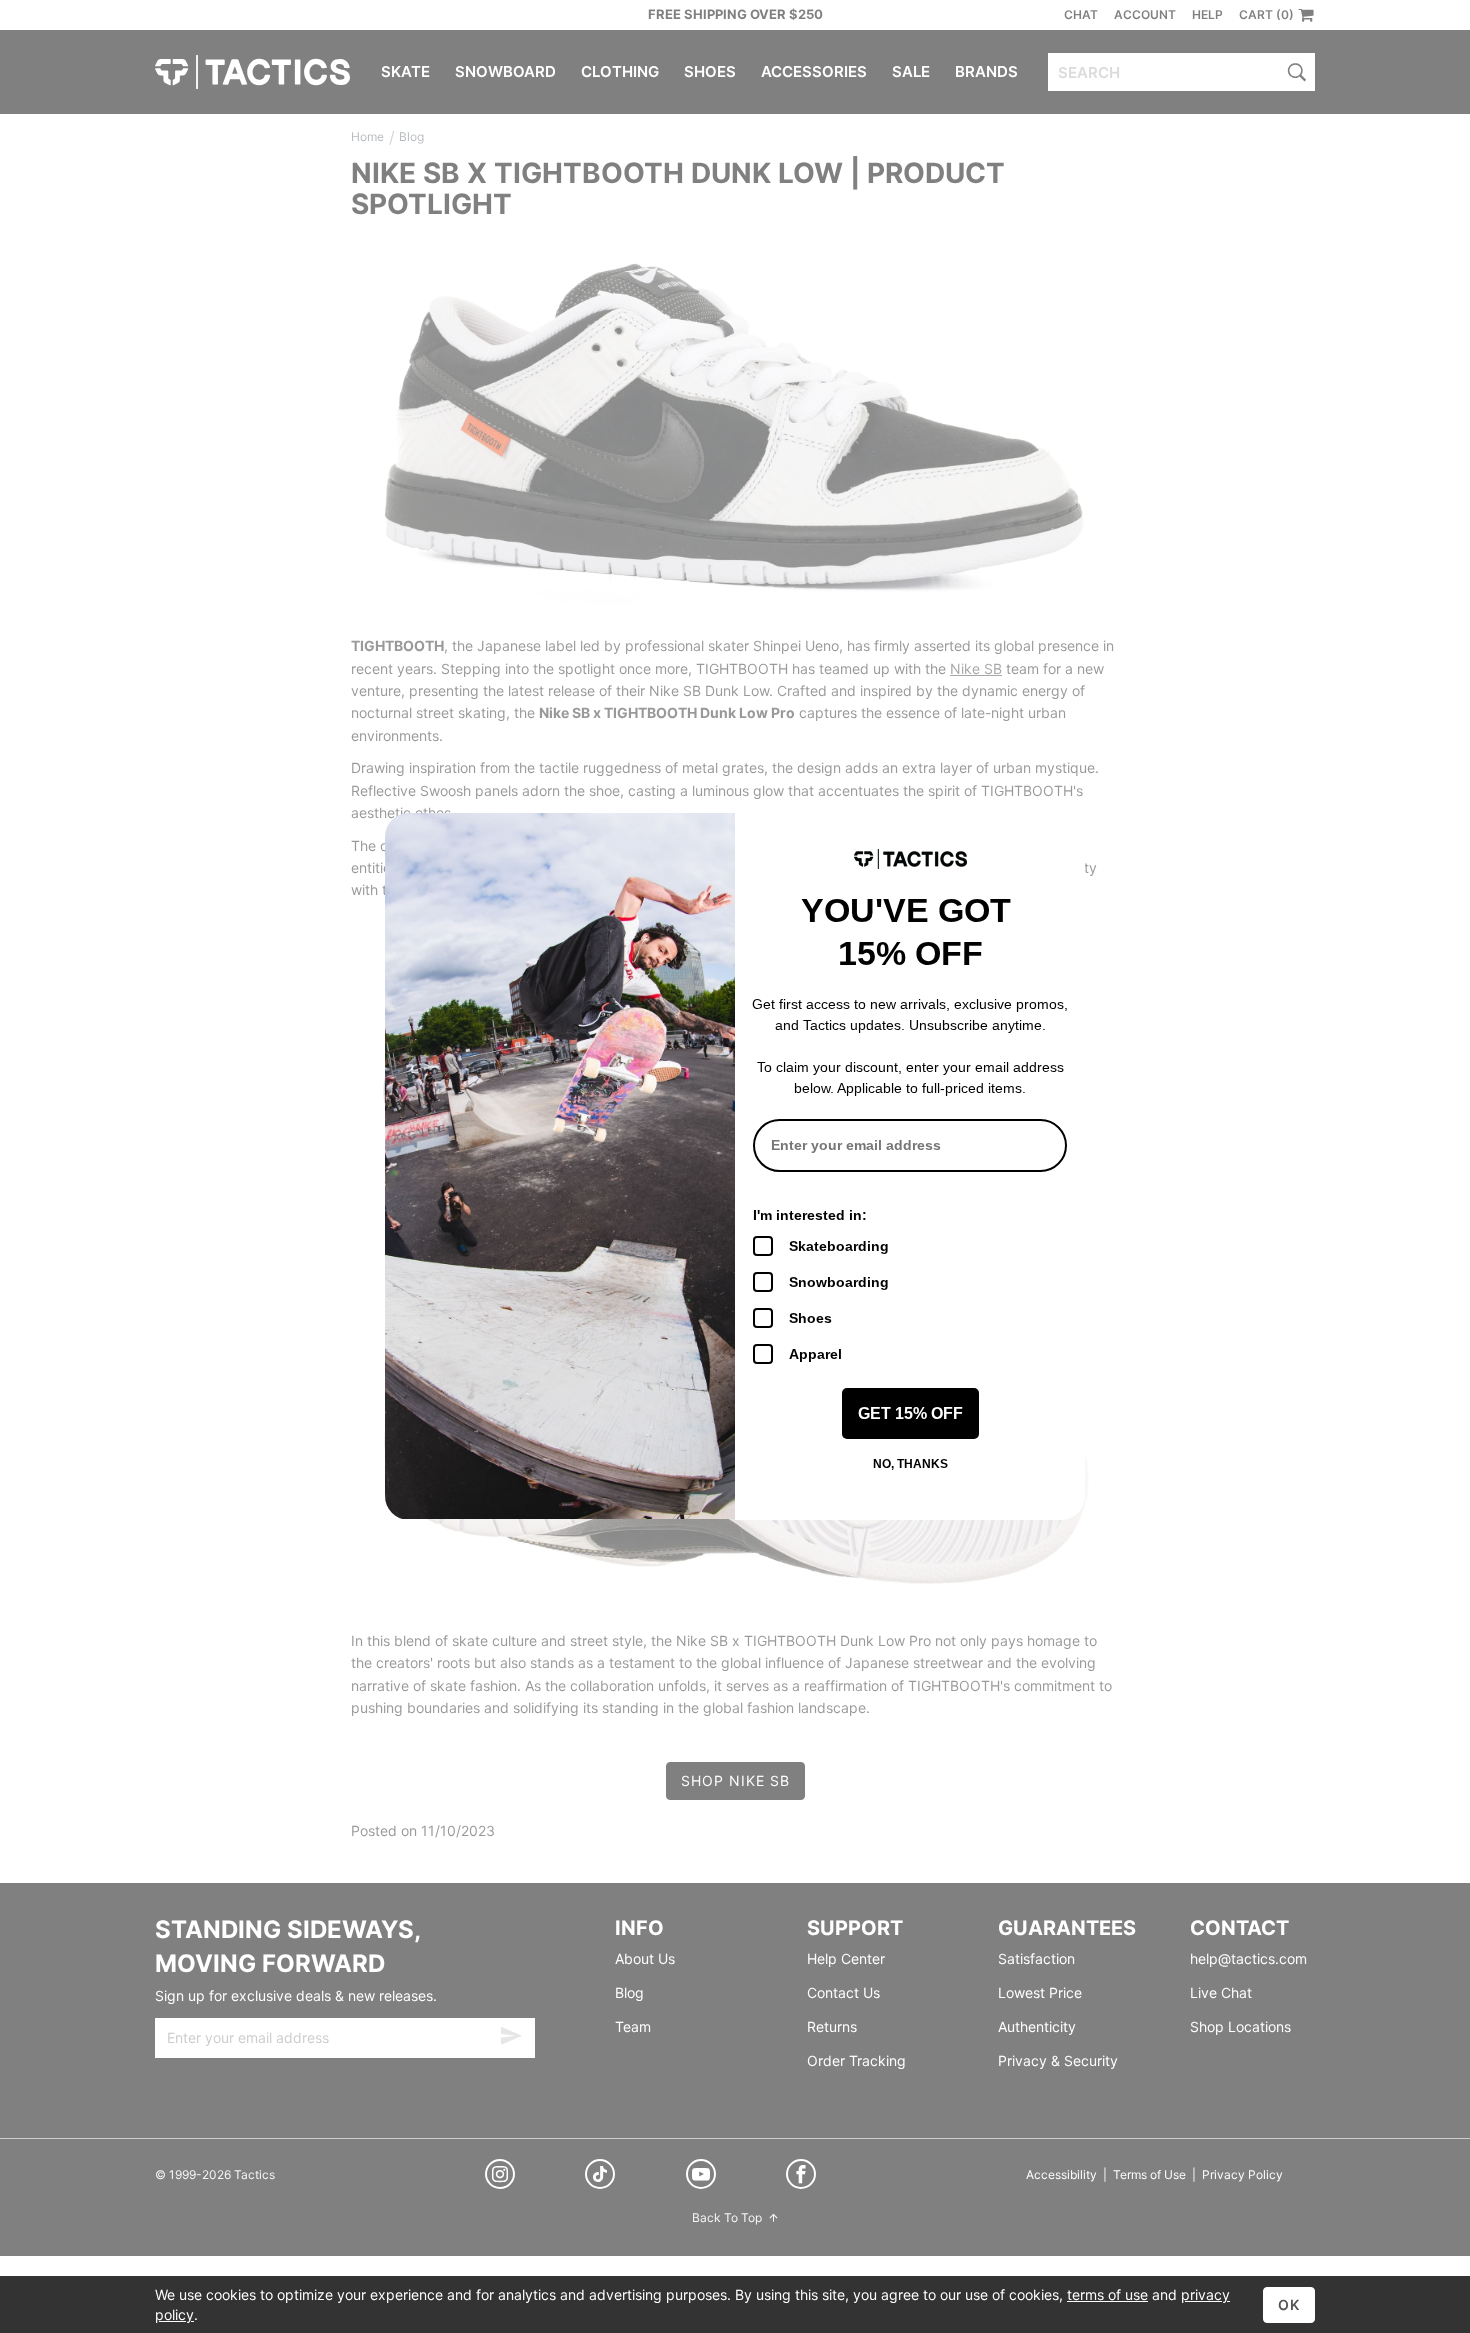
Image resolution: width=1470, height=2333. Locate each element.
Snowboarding (839, 1282)
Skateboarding (839, 1246)
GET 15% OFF (910, 1413)
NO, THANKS (910, 1464)
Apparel (815, 1354)
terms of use (1107, 2294)
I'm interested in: (810, 1215)
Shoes (810, 1318)
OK (1289, 2304)
